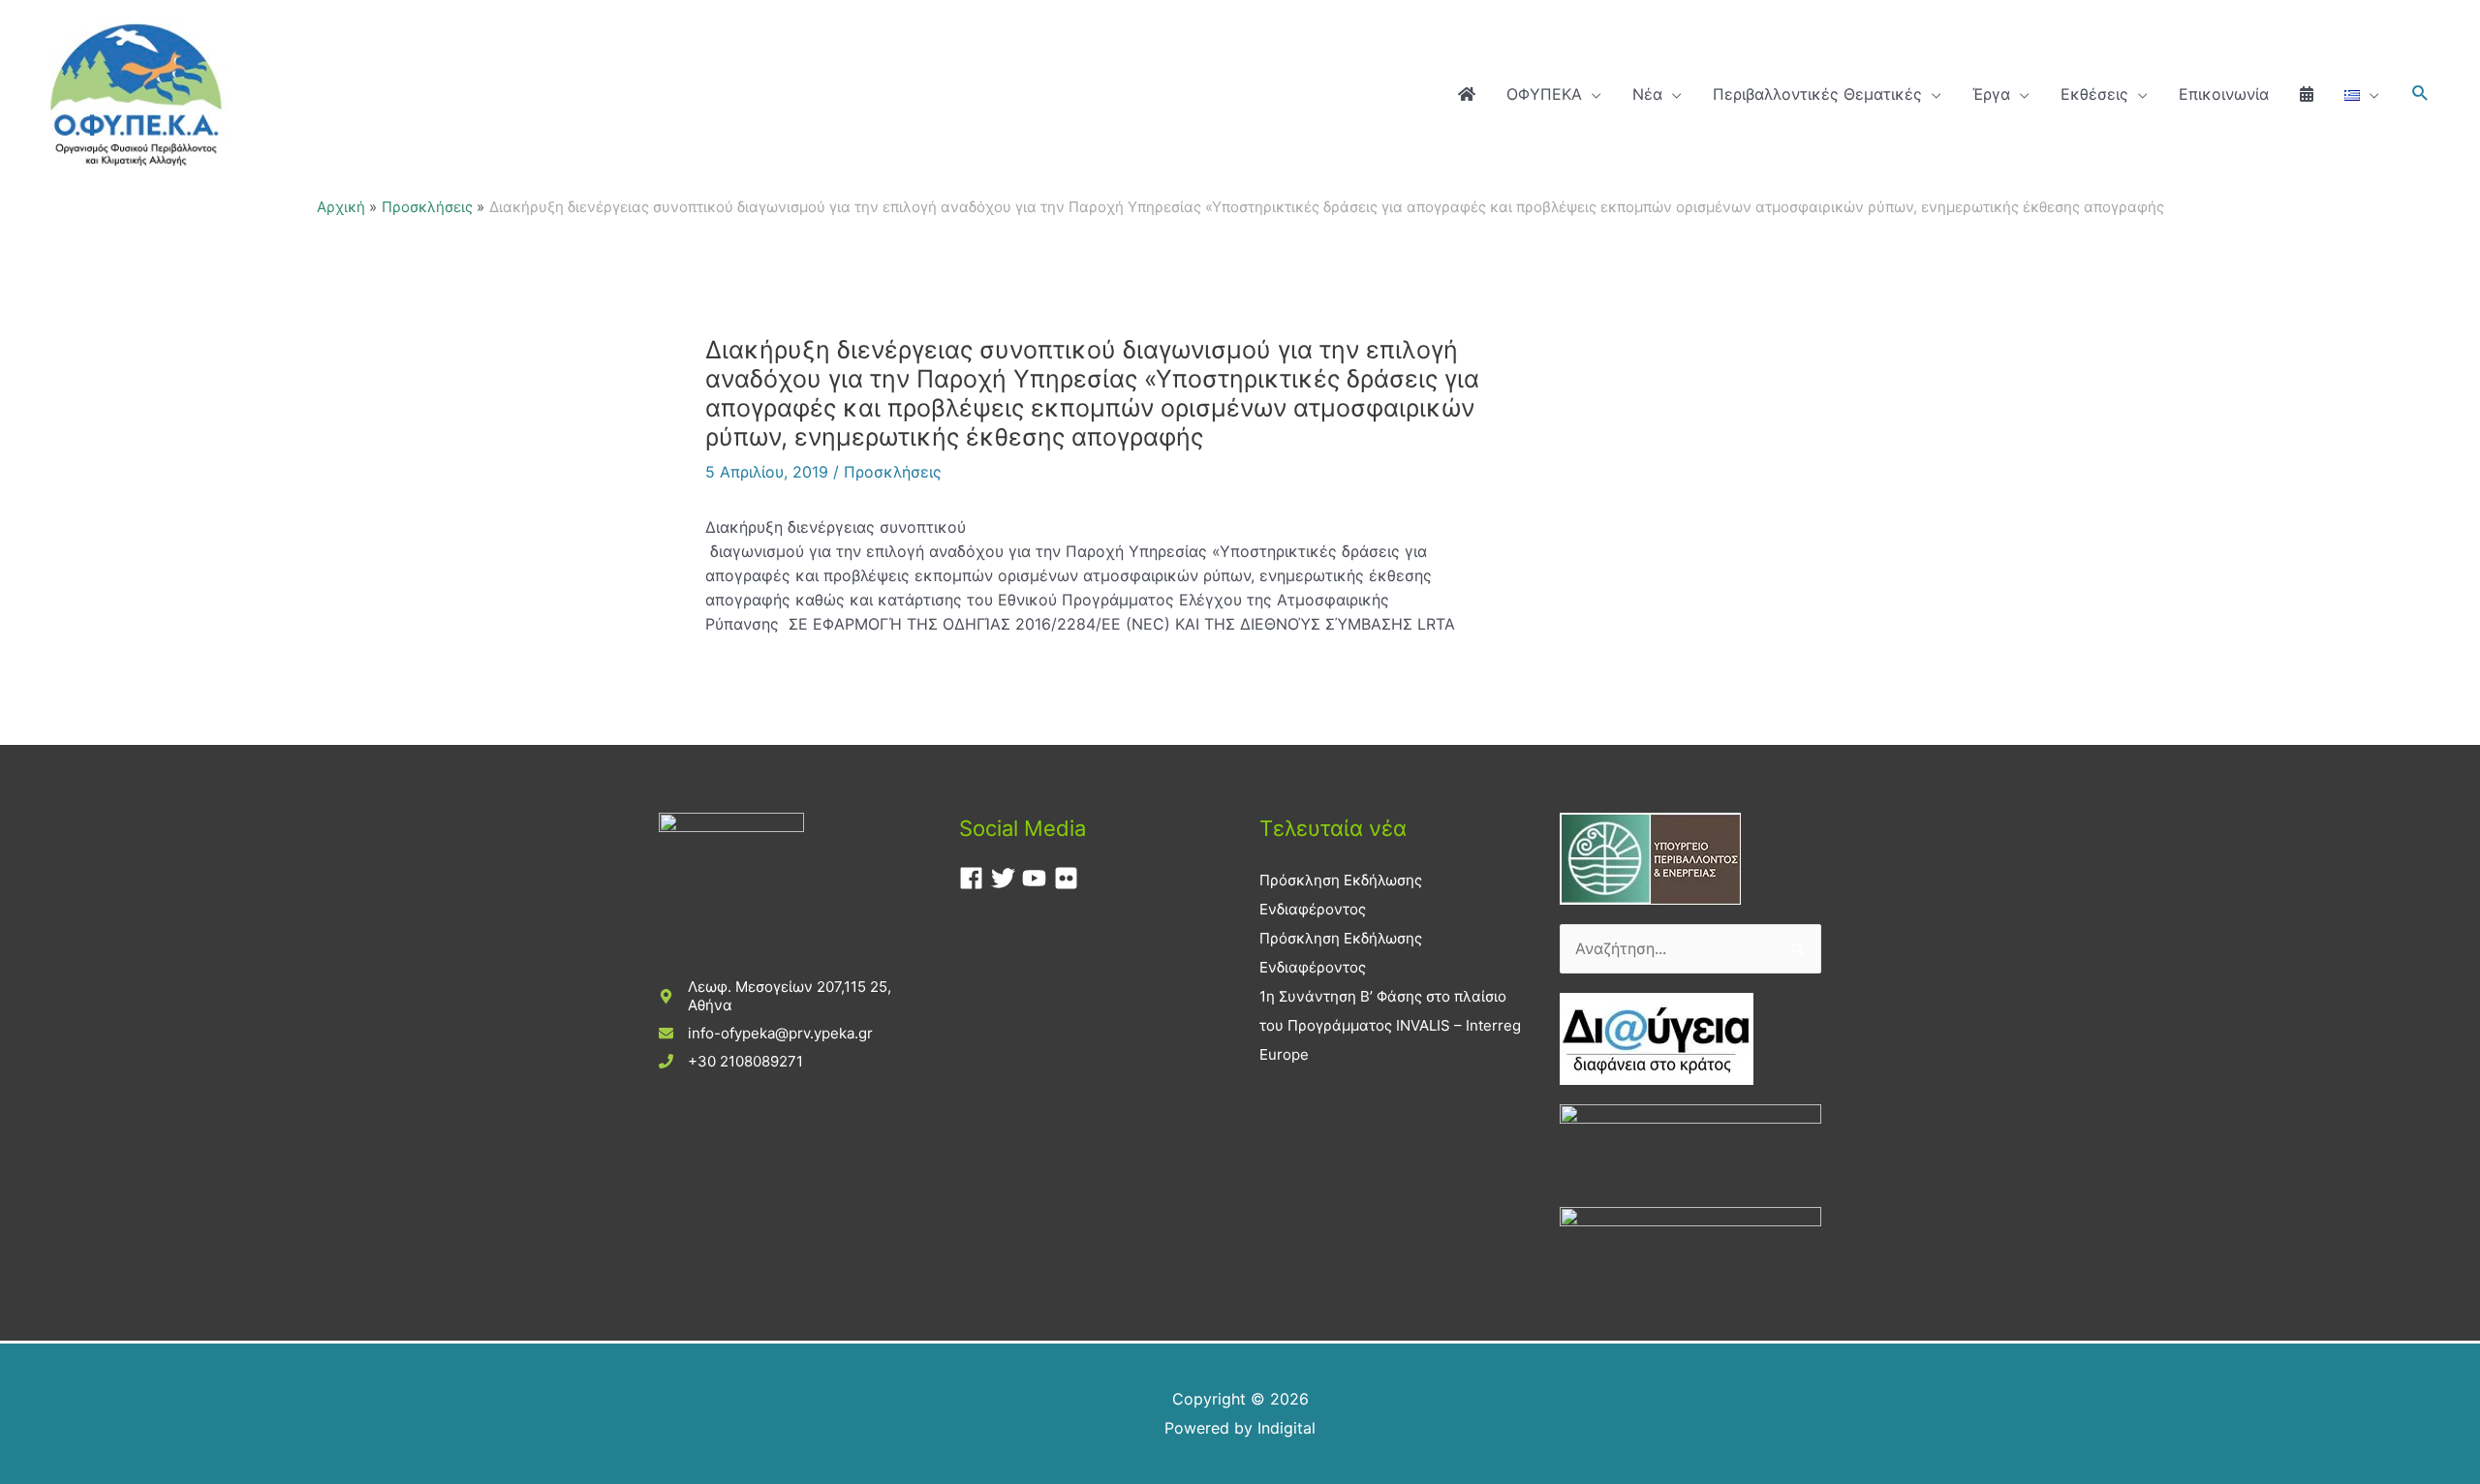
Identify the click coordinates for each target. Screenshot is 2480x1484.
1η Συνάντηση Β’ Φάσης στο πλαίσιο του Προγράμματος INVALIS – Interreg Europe (1390, 1025)
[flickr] (1070, 878)
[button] (2420, 93)
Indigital (1286, 1428)
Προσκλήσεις (893, 472)
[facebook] (975, 878)
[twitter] (1007, 878)
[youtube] (1038, 878)
